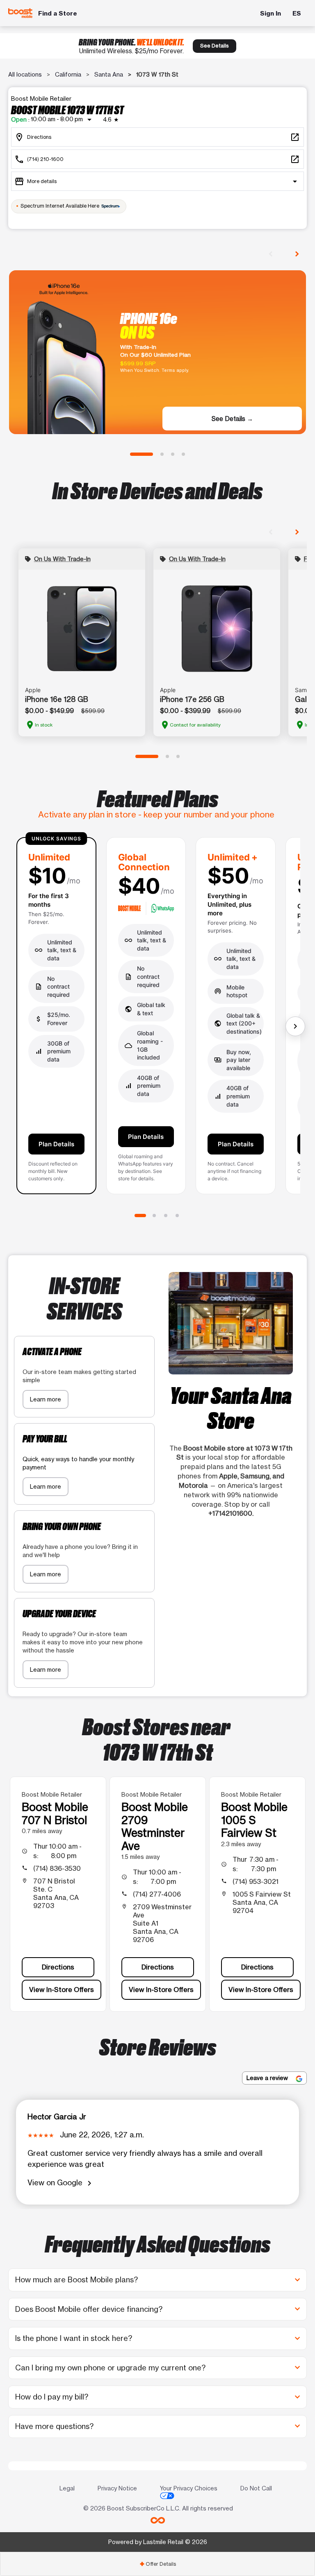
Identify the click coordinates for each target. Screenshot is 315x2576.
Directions (58, 1967)
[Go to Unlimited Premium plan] (177, 1216)
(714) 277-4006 (157, 1894)
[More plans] (295, 1026)
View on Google (61, 2183)
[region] (157, 1019)
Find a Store (58, 13)
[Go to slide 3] (173, 454)
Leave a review (268, 2078)
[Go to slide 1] (142, 454)
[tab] (157, 2564)
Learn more (46, 1399)
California (68, 74)
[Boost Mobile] (21, 13)
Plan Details (56, 1144)
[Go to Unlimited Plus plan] (166, 1216)
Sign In (270, 13)
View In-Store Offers (62, 1990)
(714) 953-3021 (256, 1881)
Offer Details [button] (158, 2564)
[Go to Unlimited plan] (140, 1216)
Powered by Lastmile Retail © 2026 (158, 2542)
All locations (25, 74)
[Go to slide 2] (162, 454)
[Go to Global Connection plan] (154, 1216)
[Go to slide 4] (183, 454)
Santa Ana (109, 74)
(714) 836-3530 (57, 1868)
